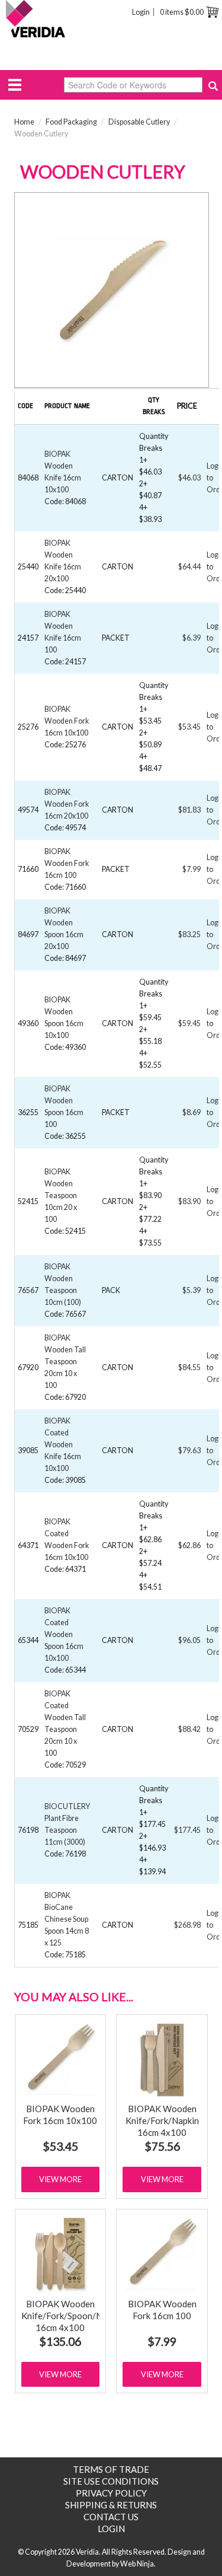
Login (141, 12)
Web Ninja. (138, 2564)
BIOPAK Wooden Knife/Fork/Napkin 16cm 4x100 (162, 2120)
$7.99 (162, 2341)
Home (24, 122)
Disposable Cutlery (139, 122)
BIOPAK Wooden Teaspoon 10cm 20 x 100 (61, 1195)
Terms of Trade (111, 2469)
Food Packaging (71, 122)
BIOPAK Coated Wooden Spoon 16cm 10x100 (64, 1634)
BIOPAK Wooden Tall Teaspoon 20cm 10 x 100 (65, 1362)
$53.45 (60, 2146)
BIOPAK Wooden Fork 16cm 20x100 (67, 804)
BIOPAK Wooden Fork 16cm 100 (67, 863)
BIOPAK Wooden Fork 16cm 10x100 (67, 721)
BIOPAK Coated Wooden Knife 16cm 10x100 (63, 1445)
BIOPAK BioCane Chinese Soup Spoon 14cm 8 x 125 (67, 1919)
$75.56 (162, 2146)
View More (60, 2179)
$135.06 (60, 2341)
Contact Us (111, 2517)
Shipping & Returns (111, 2505)
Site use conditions (111, 2481)
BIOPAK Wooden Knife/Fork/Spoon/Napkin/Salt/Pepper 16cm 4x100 (98, 2316)
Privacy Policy (111, 2493)
